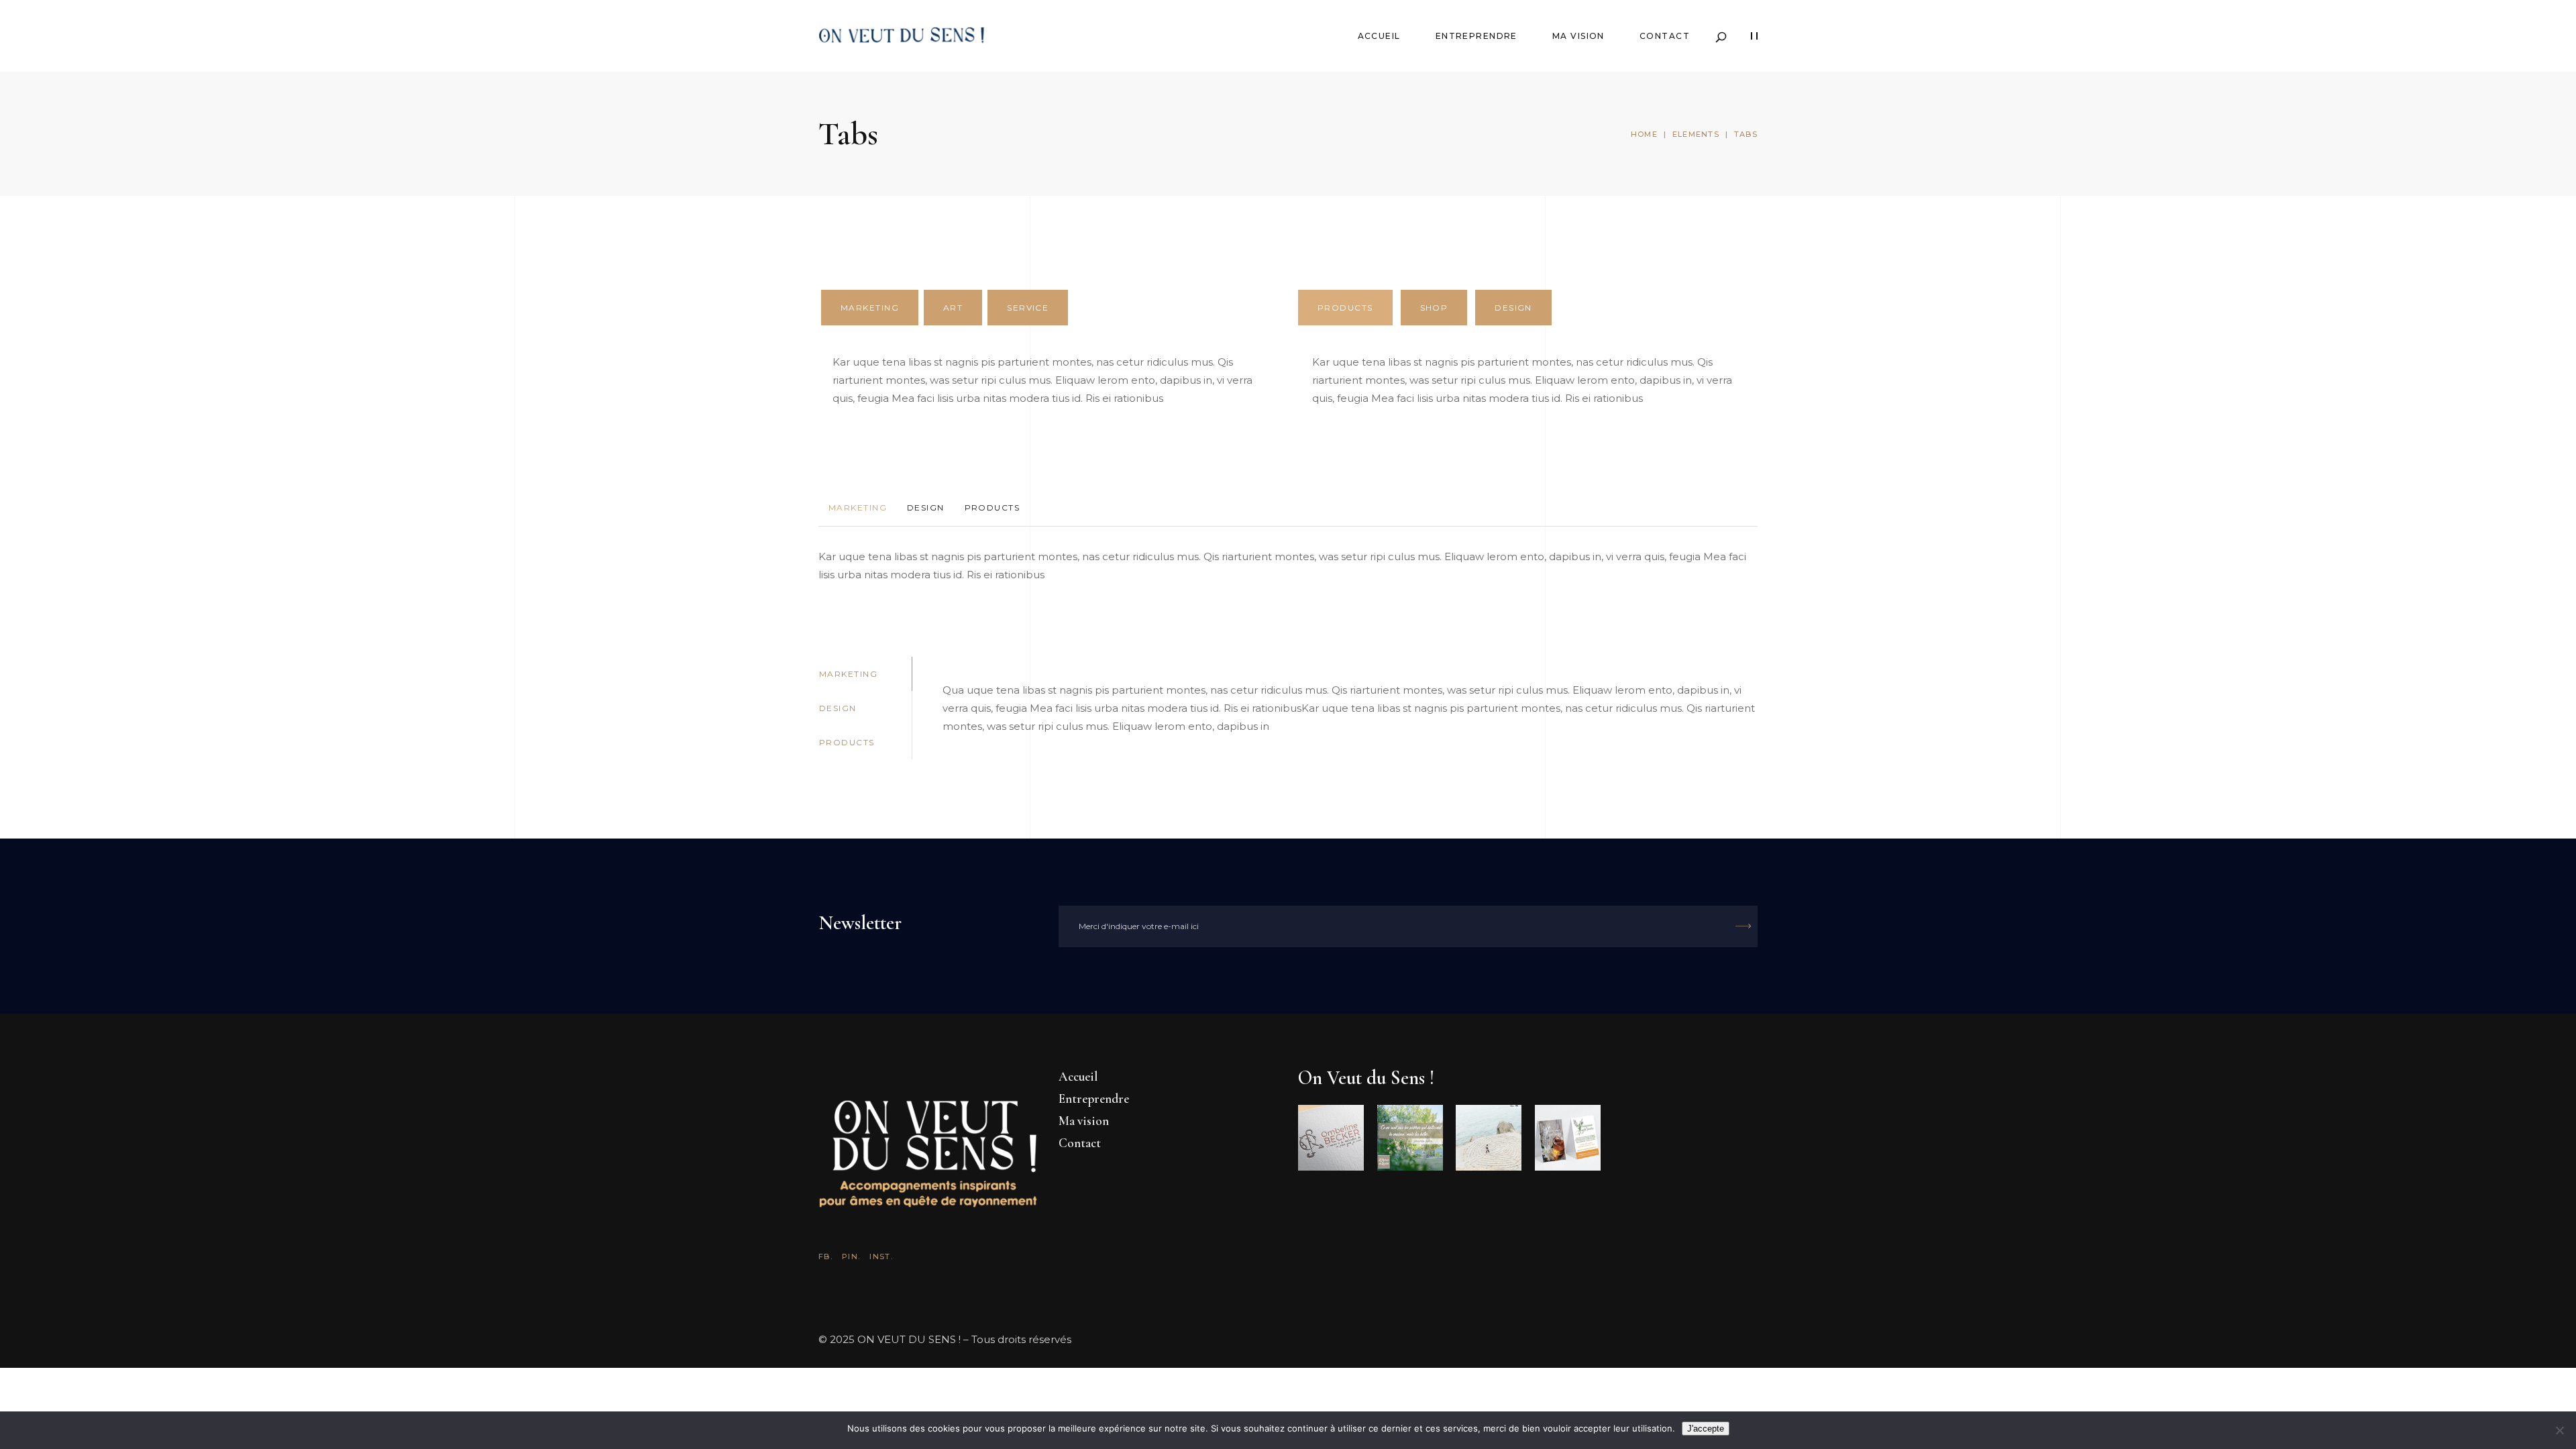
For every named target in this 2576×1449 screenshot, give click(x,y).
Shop (1434, 308)
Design (1513, 308)
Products (1345, 308)
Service (1028, 308)
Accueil (1078, 1076)
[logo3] (1489, 1138)
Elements (1696, 134)
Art (953, 308)
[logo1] (1331, 1138)
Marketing (870, 308)
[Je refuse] (2559, 1430)
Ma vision (1084, 1121)
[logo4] (1568, 1138)
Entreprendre (1094, 1098)
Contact (1080, 1143)
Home (1644, 134)
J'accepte (1706, 1429)
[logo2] (1410, 1138)
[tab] (870, 308)
